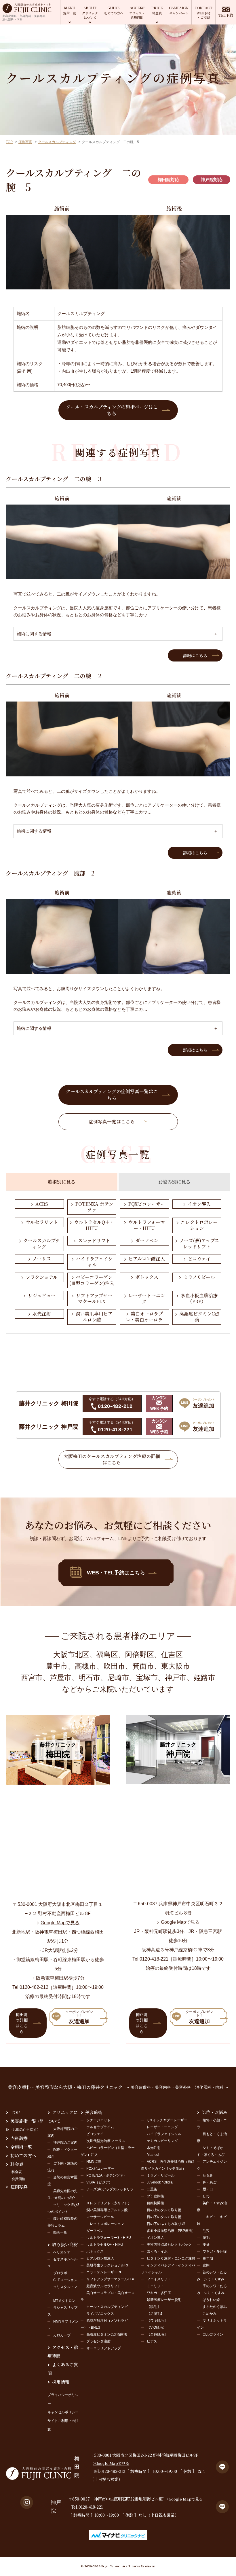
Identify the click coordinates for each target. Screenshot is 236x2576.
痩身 (206, 2245)
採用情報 (61, 2382)
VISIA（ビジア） (99, 2182)
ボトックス (147, 1277)
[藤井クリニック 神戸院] (178, 1780)
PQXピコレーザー (147, 1204)
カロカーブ (62, 2335)
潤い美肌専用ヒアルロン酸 (94, 1317)
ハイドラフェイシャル (94, 1262)
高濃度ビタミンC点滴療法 (107, 2334)
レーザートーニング (147, 1299)
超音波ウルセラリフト (104, 2286)
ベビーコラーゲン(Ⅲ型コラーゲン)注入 (92, 1280)
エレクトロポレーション (199, 1225)
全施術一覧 (21, 2147)
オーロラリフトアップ (104, 2348)
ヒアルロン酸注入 (147, 1259)
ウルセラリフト (42, 1222)
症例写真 (25, 142)
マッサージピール (100, 2217)
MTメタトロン (64, 2301)
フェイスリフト (159, 2279)
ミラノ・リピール (161, 2175)
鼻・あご (210, 2182)
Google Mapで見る (60, 1923)
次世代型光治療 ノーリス (106, 2141)
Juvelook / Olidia (160, 2182)
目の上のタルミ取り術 (164, 2210)
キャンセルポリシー (63, 2412)
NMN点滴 (94, 2162)
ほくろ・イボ (157, 2251)
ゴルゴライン (213, 2334)
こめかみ (210, 2314)
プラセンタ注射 (98, 2341)
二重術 (152, 2189)
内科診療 (19, 2138)
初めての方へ (23, 2155)
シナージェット (98, 2120)
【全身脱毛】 (157, 2334)
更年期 (208, 2258)
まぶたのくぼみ (215, 2307)
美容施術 (94, 2112)
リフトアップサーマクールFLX (94, 1299)
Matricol (153, 2155)
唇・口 (208, 2189)
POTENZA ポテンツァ (94, 1207)
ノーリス (42, 1259)
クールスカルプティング (57, 142)
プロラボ (60, 2273)
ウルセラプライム (100, 2127)
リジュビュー (42, 1295)
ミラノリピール (199, 1277)
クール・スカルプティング (107, 2307)
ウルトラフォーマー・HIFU (147, 1225)
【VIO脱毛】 (157, 2327)
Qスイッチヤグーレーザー (167, 2120)
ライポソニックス (100, 2314)
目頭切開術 (155, 2203)
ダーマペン (147, 1240)
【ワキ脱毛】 (157, 2321)
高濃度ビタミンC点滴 (199, 1317)
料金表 (17, 2164)
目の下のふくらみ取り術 (166, 2224)
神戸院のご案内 (65, 2143)
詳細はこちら (195, 655)
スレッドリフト (94, 1240)
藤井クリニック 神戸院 (49, 1427)
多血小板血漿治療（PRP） (199, 1299)
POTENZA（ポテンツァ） (106, 2175)
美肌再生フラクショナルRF (108, 2265)
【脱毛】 (154, 2307)
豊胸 (206, 2265)
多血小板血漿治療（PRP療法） (171, 2231)
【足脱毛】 (155, 2314)
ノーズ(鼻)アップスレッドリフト (199, 1244)
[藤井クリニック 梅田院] (58, 1781)
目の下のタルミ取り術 (164, 2217)
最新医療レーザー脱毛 (164, 2300)
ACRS (42, 1204)
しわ (206, 2196)
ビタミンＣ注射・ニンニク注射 (171, 2258)
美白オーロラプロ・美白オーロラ (144, 1317)
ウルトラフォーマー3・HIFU (109, 2238)
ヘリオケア (62, 2252)
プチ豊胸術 (155, 2196)
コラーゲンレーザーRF (104, 2272)
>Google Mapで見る (111, 2463)
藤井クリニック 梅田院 (49, 1403)
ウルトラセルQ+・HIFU (105, 2245)
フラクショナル (42, 1277)
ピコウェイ (199, 1259)
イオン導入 (199, 1204)
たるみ (208, 2175)
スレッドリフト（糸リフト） (109, 2203)
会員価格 (18, 2179)
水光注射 (42, 1314)
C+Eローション (65, 2280)
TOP (9, 142)
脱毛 (206, 2238)
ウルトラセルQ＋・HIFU (94, 1225)
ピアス (152, 2341)
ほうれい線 (211, 2300)
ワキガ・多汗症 (159, 2293)
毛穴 (206, 2231)
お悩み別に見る (174, 1182)
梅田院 (77, 2467)
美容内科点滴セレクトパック (169, 2245)
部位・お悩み (214, 2112)
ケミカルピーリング (162, 2141)
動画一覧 (60, 2232)
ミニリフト (155, 2286)
